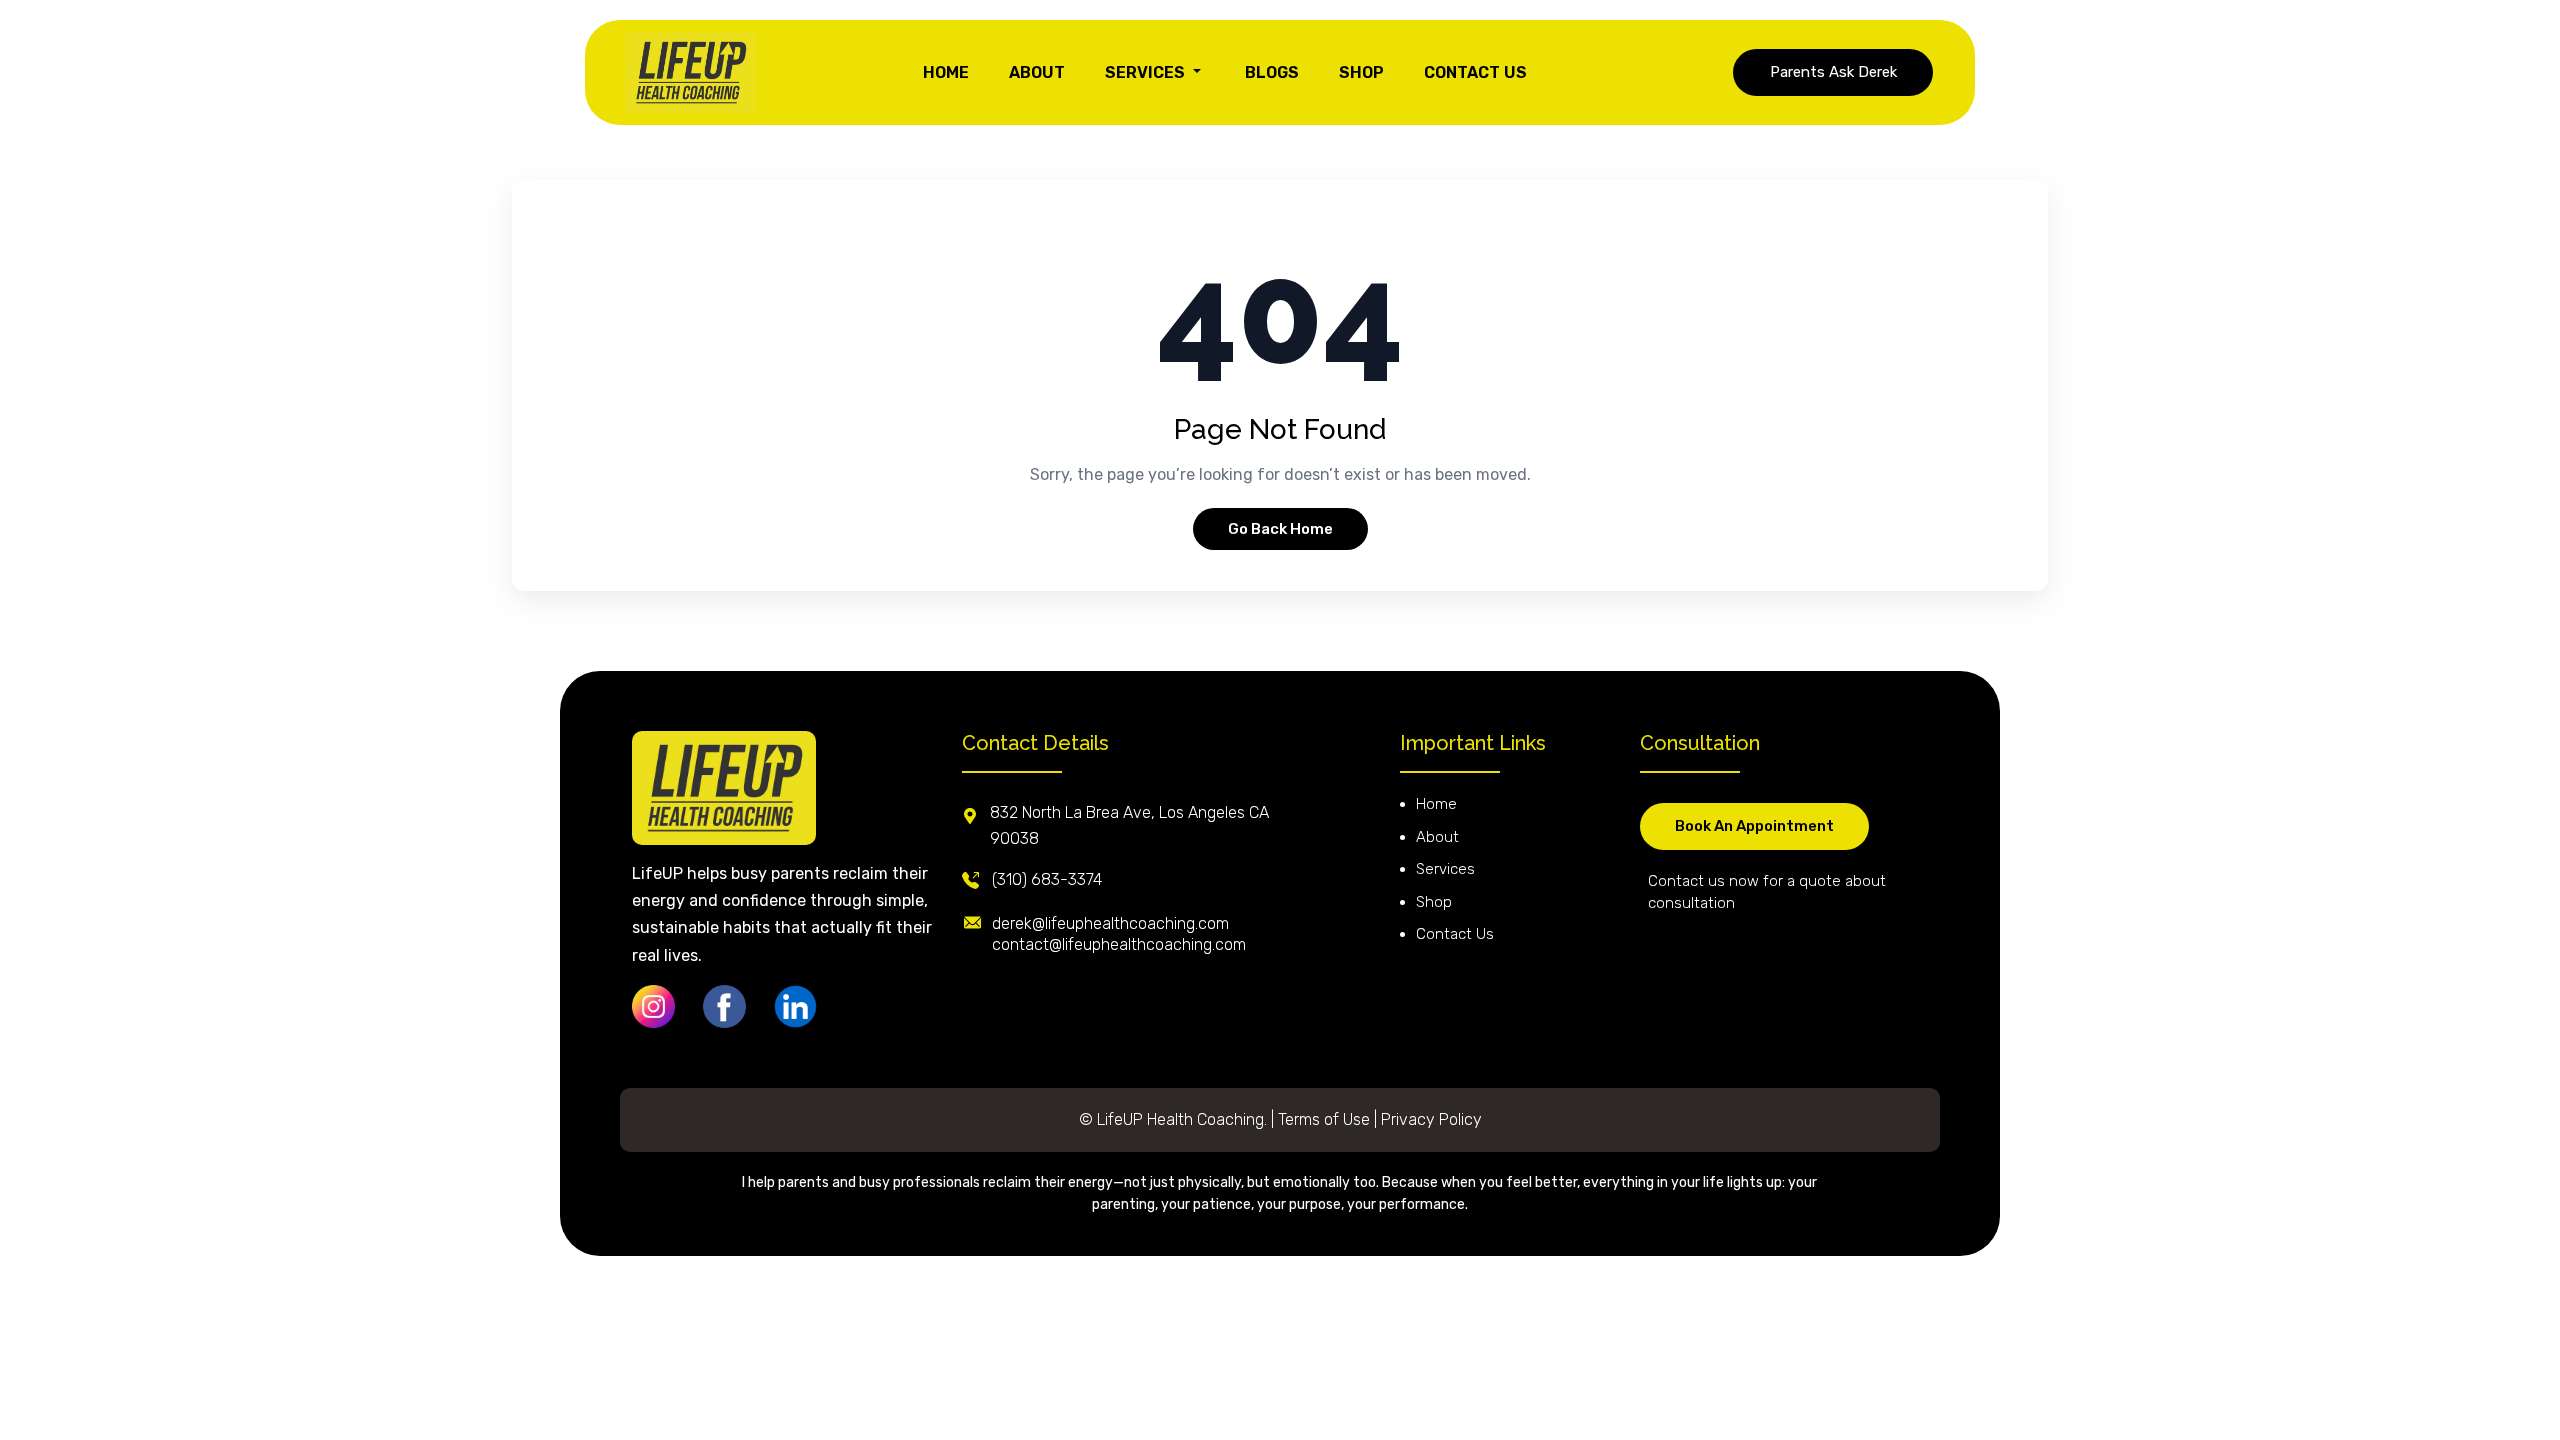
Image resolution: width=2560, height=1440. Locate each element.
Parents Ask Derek (1833, 72)
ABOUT (1037, 72)
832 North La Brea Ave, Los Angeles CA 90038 (1129, 825)
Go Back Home (1280, 529)
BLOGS (1272, 72)
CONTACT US (1475, 72)
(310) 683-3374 (1047, 879)
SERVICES (1147, 72)
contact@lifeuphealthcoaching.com (1119, 944)
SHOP (1361, 72)
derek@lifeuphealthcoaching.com (1110, 923)
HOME (946, 72)
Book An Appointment (1754, 826)
